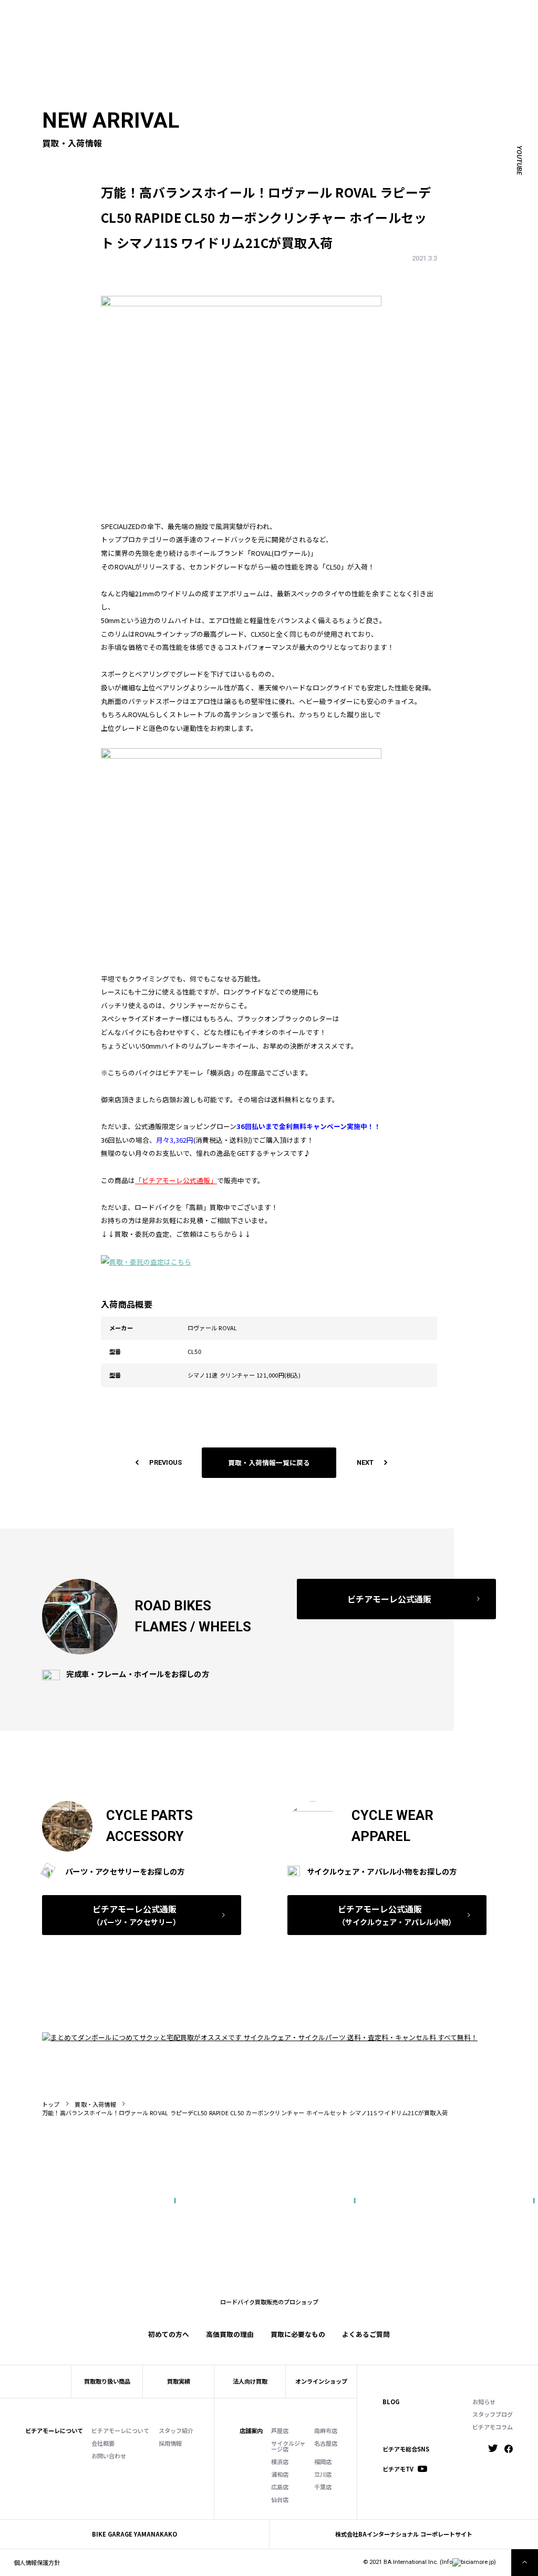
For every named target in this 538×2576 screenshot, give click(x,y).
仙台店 (280, 2500)
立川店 (323, 2474)
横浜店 (280, 2462)
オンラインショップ (321, 2381)
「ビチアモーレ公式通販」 (176, 1180)
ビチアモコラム (493, 2427)
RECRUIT (314, 15)
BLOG (391, 2402)
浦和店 (280, 2474)
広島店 (280, 2487)
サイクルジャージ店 (288, 2446)
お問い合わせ (109, 2456)
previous (165, 1462)
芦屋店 (280, 2431)
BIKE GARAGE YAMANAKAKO (134, 2534)
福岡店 (323, 2462)
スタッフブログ (493, 2414)
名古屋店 (326, 2443)
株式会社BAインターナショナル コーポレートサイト (404, 2534)
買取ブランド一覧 (243, 28)
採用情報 (170, 2443)
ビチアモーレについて (120, 2431)
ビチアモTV (398, 2469)
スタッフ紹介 (176, 2431)
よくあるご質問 (302, 28)
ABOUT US (126, 15)
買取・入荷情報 (95, 2104)
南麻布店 (326, 2431)
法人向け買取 (188, 28)
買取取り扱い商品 (107, 2381)
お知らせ (484, 2402)
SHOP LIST (193, 15)
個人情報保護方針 (37, 2562)
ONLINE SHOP (237, 15)
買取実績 (146, 28)
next (365, 1462)
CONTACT (280, 15)
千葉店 (323, 2487)
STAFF (159, 15)
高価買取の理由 (230, 2334)
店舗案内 (251, 2431)
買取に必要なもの (298, 2334)
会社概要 (103, 2443)
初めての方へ (105, 28)
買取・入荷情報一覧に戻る (269, 1462)
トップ (51, 2104)
